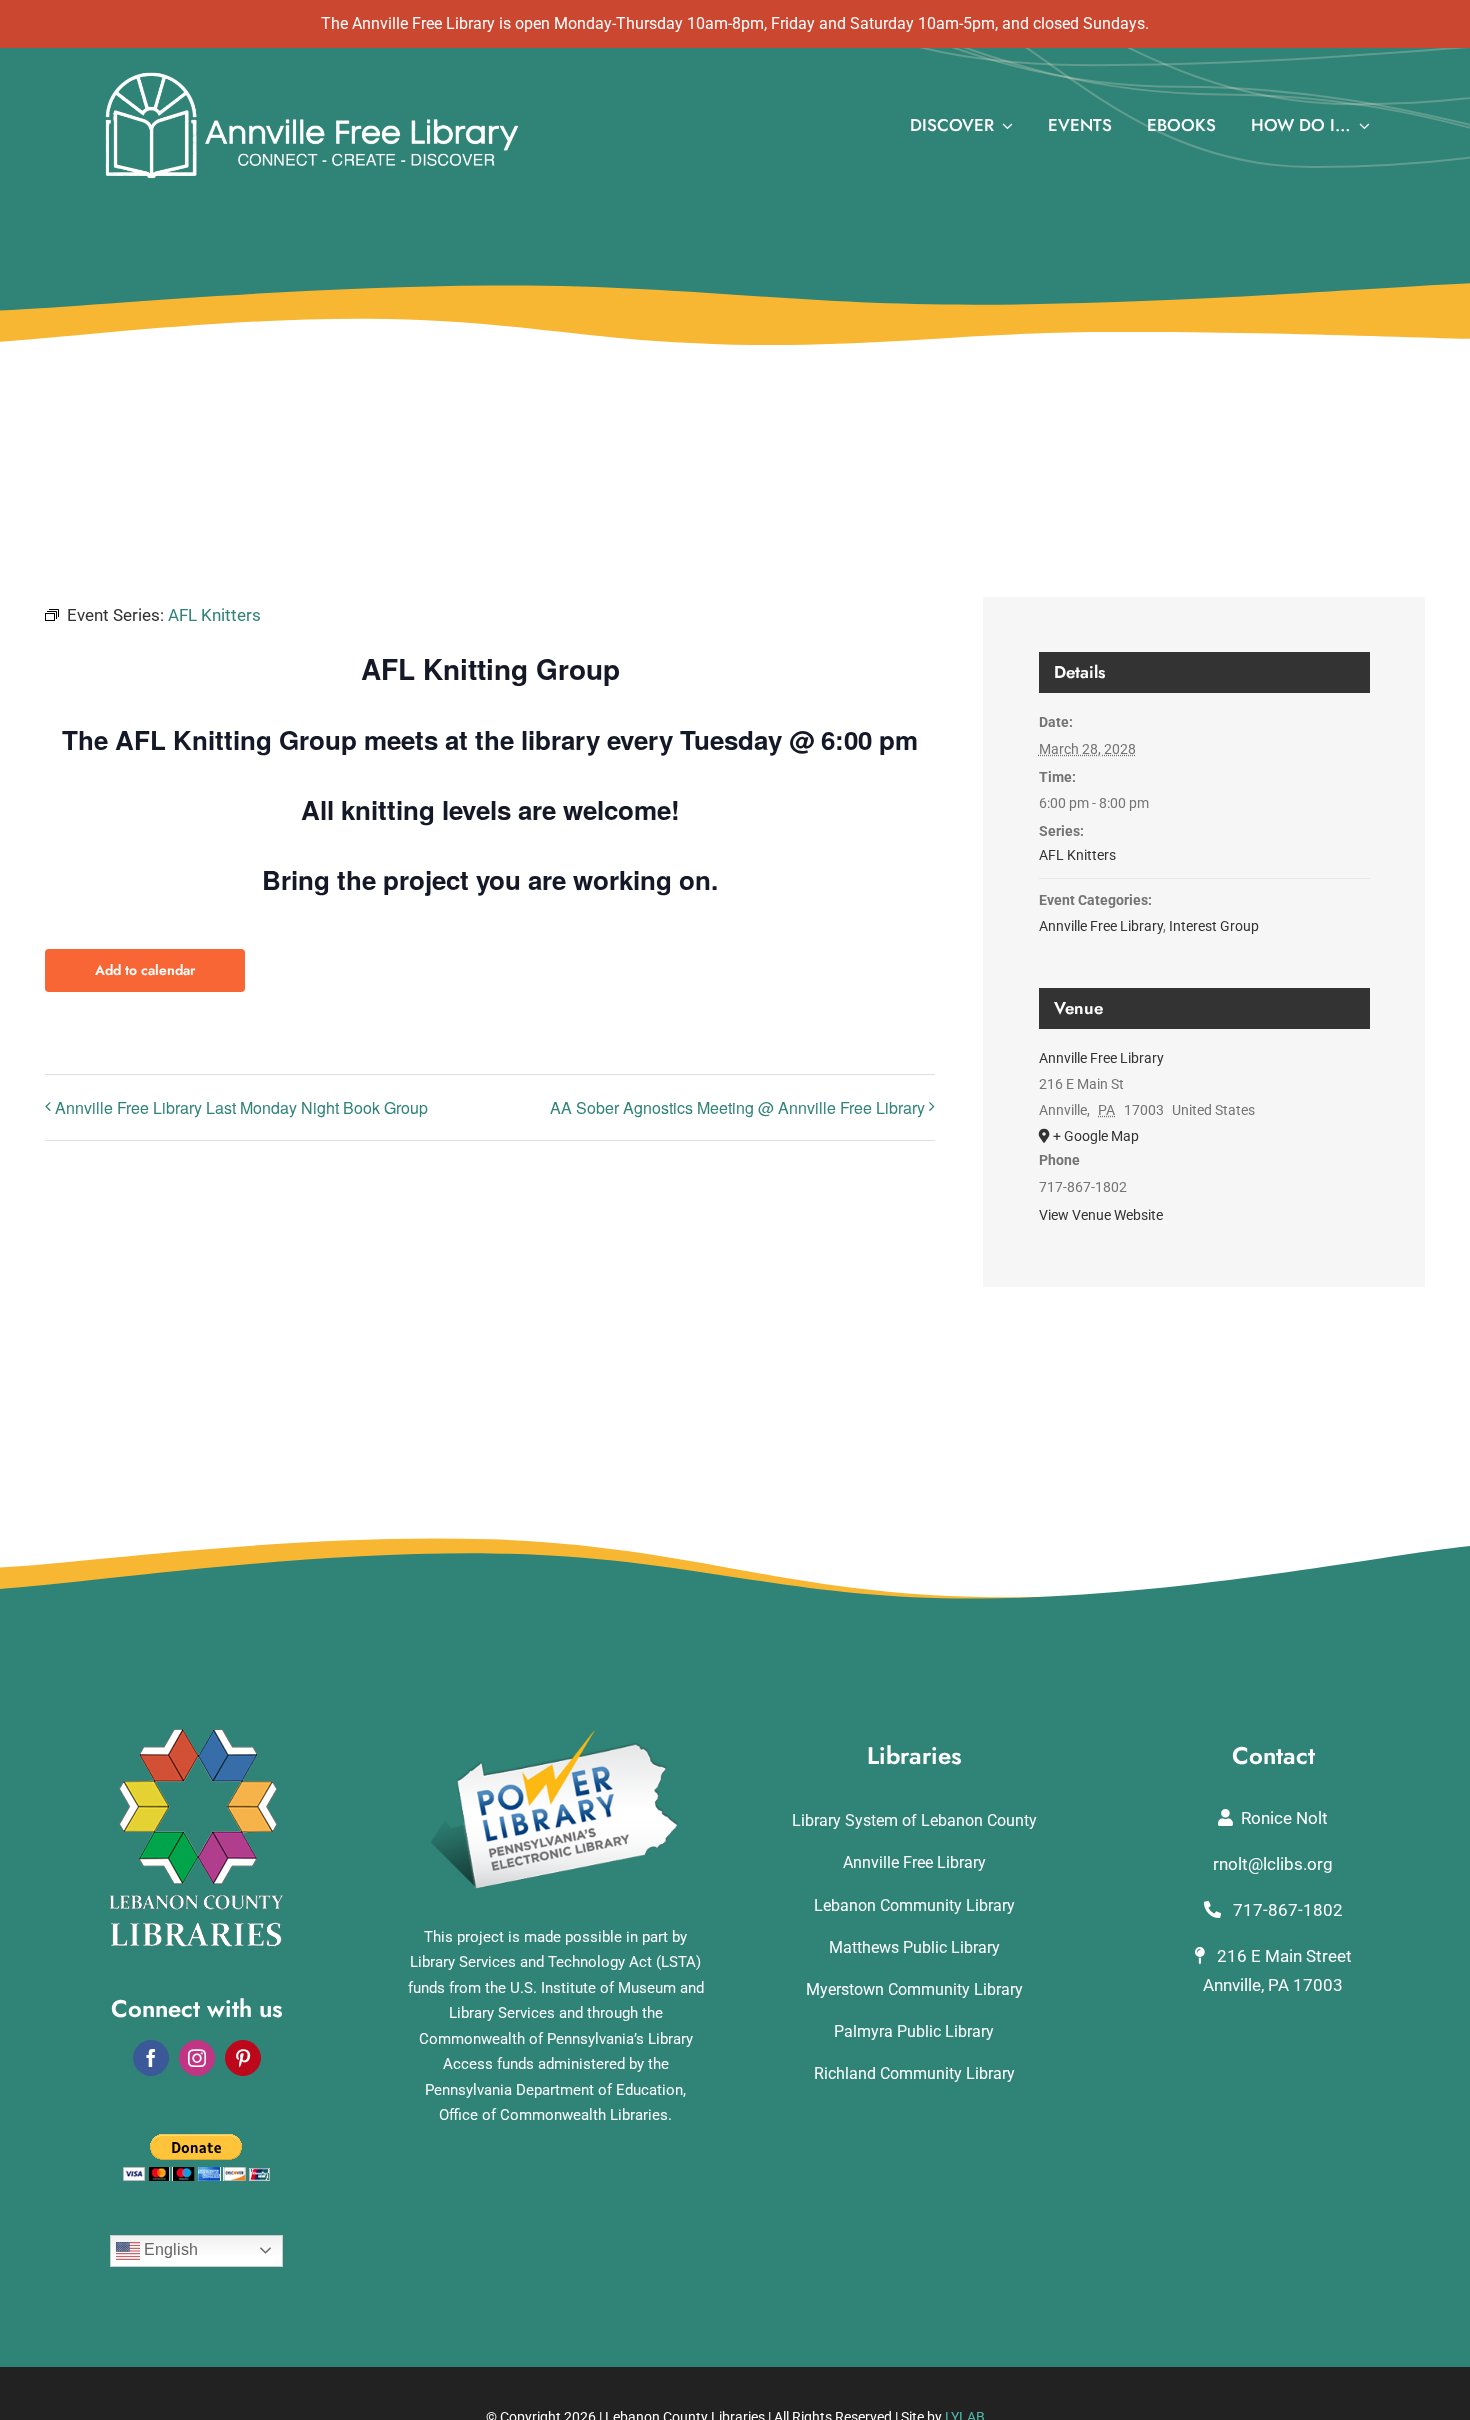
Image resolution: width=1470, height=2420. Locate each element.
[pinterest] (243, 2058)
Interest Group (1214, 926)
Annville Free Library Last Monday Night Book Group (241, 1107)
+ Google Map (1096, 1136)
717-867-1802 (1286, 1910)
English (169, 2249)
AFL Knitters (1077, 855)
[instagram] (197, 2058)
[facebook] (151, 2058)
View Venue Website (1101, 1215)
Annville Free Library (1101, 926)
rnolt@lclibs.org (1273, 1864)
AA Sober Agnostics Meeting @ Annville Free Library (737, 1107)
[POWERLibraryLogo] (556, 1737)
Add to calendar (145, 970)
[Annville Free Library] (311, 76)
